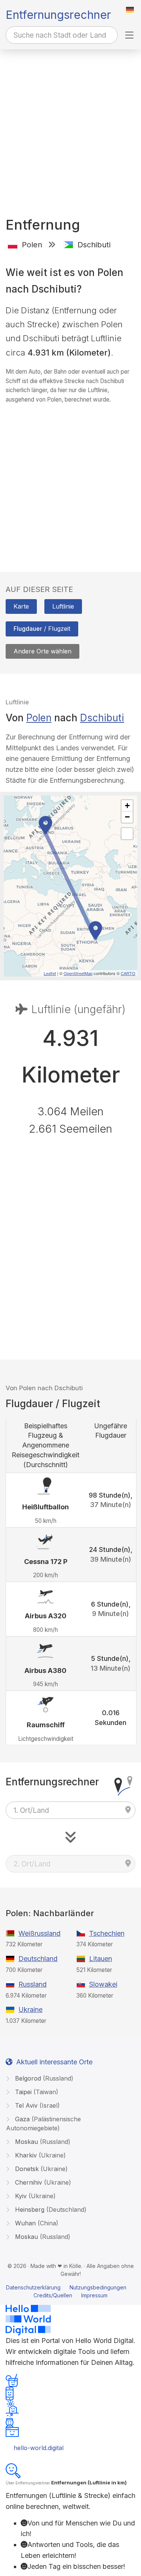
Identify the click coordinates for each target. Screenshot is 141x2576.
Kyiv (34, 2196)
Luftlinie (63, 606)
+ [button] (127, 806)
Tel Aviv (36, 2105)
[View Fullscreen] (127, 834)
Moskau (42, 2142)
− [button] (127, 817)
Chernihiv (42, 2182)
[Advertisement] (70, 124)
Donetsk (40, 2169)
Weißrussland (39, 1933)
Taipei (36, 2092)
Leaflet (50, 973)
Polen (39, 718)
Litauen (101, 1959)
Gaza (43, 2124)
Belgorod (43, 2078)
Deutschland (38, 1959)
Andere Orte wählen (42, 651)
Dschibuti (102, 718)
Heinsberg (50, 2210)
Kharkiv (39, 2155)
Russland (33, 1984)
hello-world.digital (39, 2448)
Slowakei (103, 1984)
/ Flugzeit (42, 629)
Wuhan (36, 2223)
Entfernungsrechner (58, 15)
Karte (21, 606)
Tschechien (107, 1933)
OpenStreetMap (78, 973)
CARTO (128, 973)
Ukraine (30, 2009)
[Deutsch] (130, 10)
